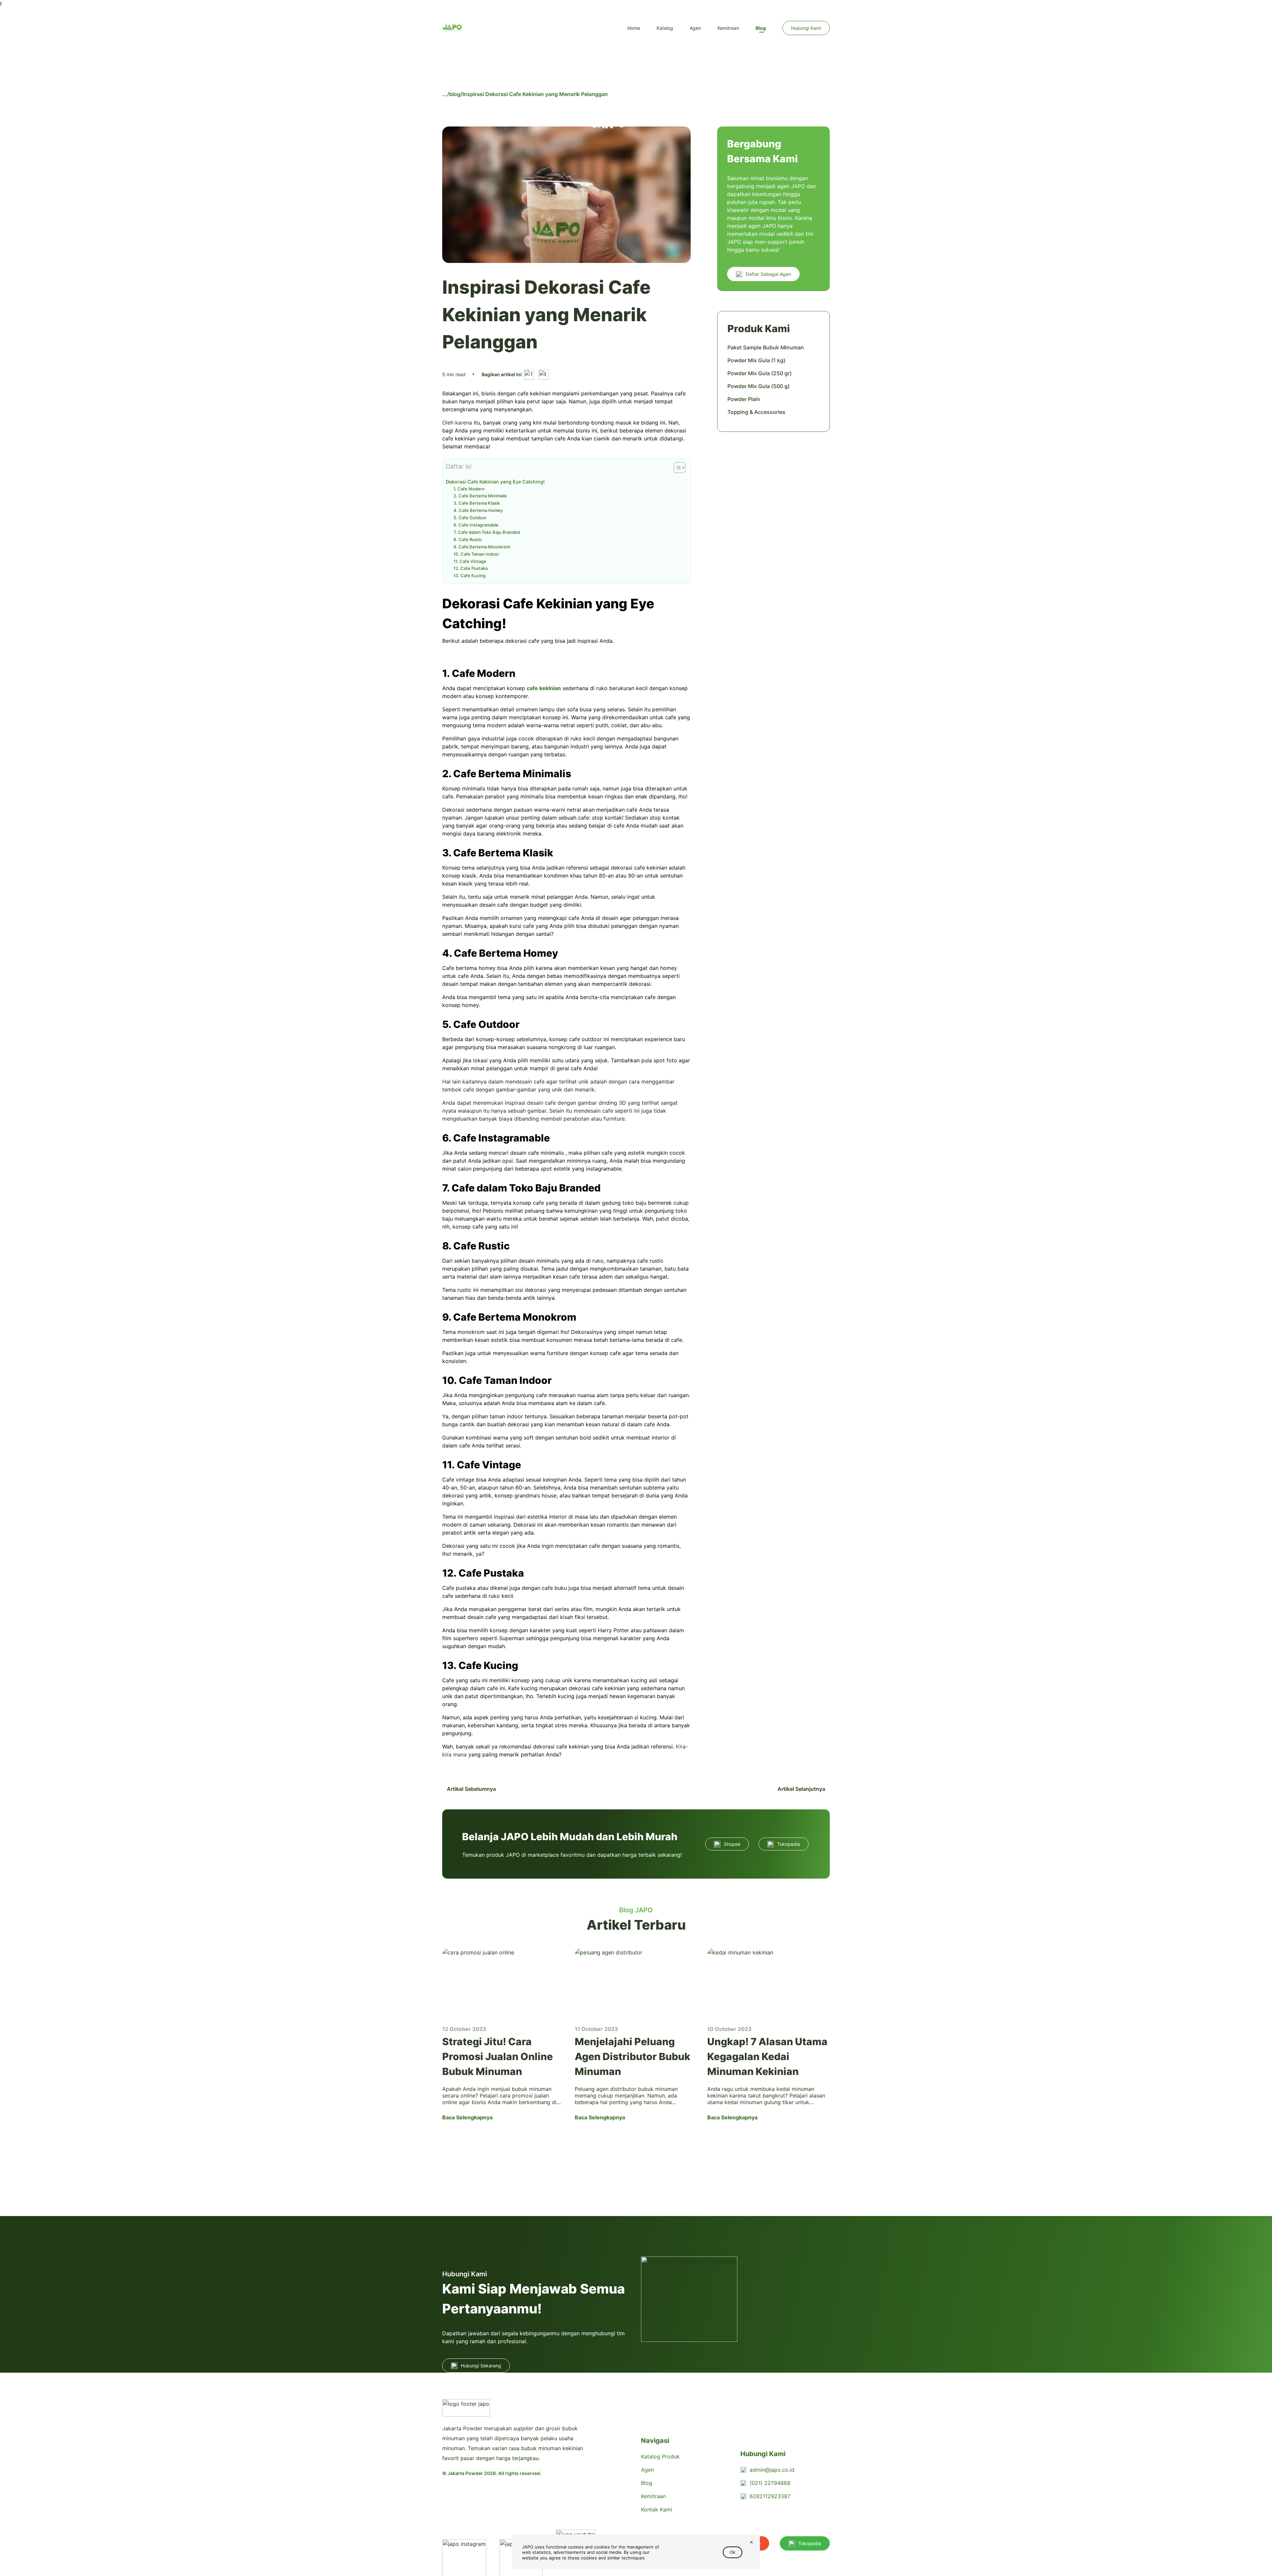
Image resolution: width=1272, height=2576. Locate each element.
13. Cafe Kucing (470, 576)
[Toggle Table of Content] (676, 468)
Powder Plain (744, 399)
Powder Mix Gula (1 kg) (756, 360)
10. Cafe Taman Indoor (476, 554)
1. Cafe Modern (469, 489)
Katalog (665, 28)
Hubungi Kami (806, 28)
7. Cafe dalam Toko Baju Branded (487, 532)
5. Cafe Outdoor (470, 518)
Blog (761, 28)
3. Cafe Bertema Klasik (477, 503)
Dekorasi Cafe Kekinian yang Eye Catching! (495, 482)
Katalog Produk (660, 2456)
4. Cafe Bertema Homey (478, 510)
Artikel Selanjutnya (802, 1789)
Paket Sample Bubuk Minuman (766, 347)
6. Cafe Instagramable (476, 525)
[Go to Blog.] (445, 94)
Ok (733, 2552)
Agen (695, 28)
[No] (751, 2543)
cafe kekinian (544, 688)
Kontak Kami (657, 2509)
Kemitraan (728, 28)
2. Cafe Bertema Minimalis (480, 496)
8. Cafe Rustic (468, 539)
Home (634, 28)
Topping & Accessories (756, 412)
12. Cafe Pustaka (471, 568)
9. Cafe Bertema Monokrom (482, 547)
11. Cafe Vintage (470, 561)
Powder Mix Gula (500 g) (759, 386)
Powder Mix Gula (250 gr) (760, 373)
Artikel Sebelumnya (471, 1789)
